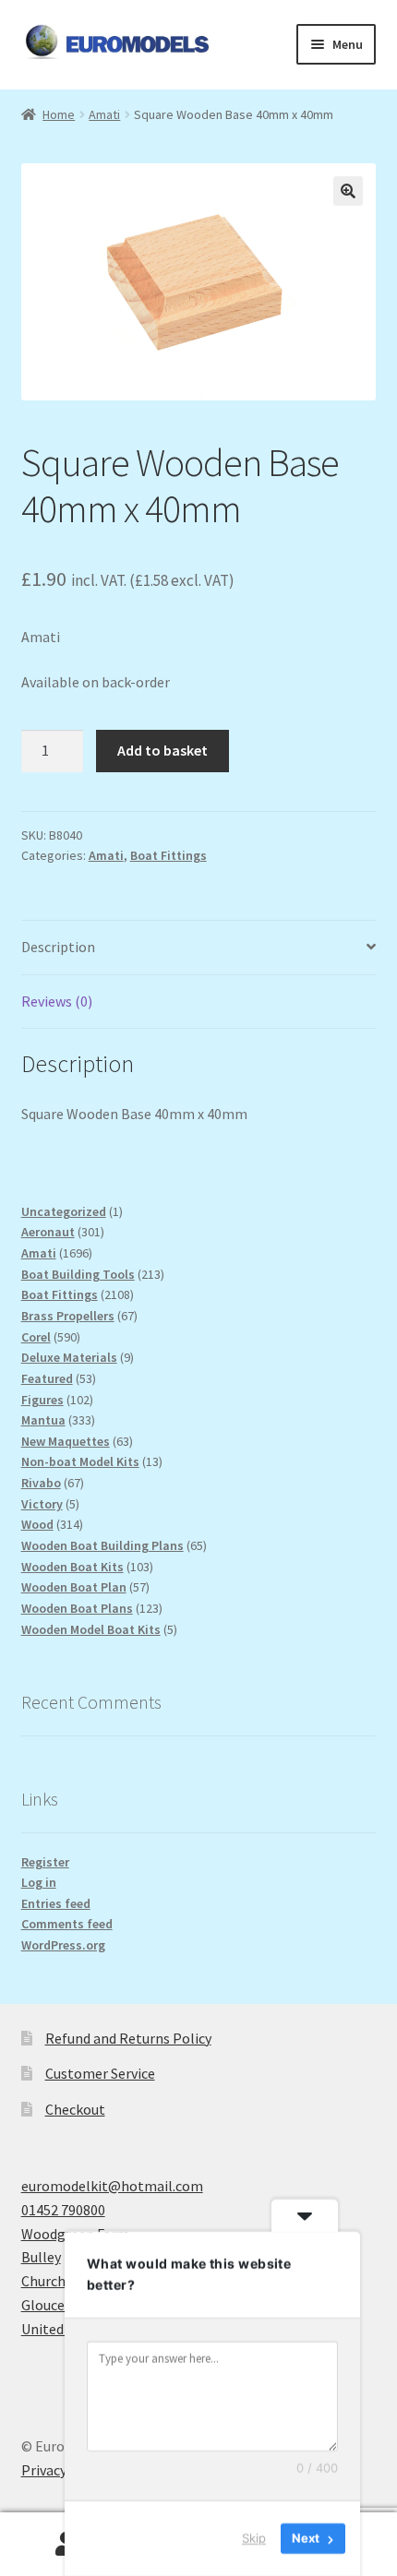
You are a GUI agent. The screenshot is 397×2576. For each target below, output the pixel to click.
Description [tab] (58, 947)
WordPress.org (63, 1945)
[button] (348, 191)
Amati (104, 114)
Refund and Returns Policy (128, 2038)
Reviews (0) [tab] (57, 1001)
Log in (39, 1882)
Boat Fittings (168, 855)
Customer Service (100, 2073)
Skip (254, 2538)
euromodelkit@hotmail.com (112, 2186)
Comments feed (67, 1924)
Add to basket (162, 750)
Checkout (75, 2109)
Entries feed (56, 1903)
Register (45, 1862)
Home (59, 114)
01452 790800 (63, 2210)
